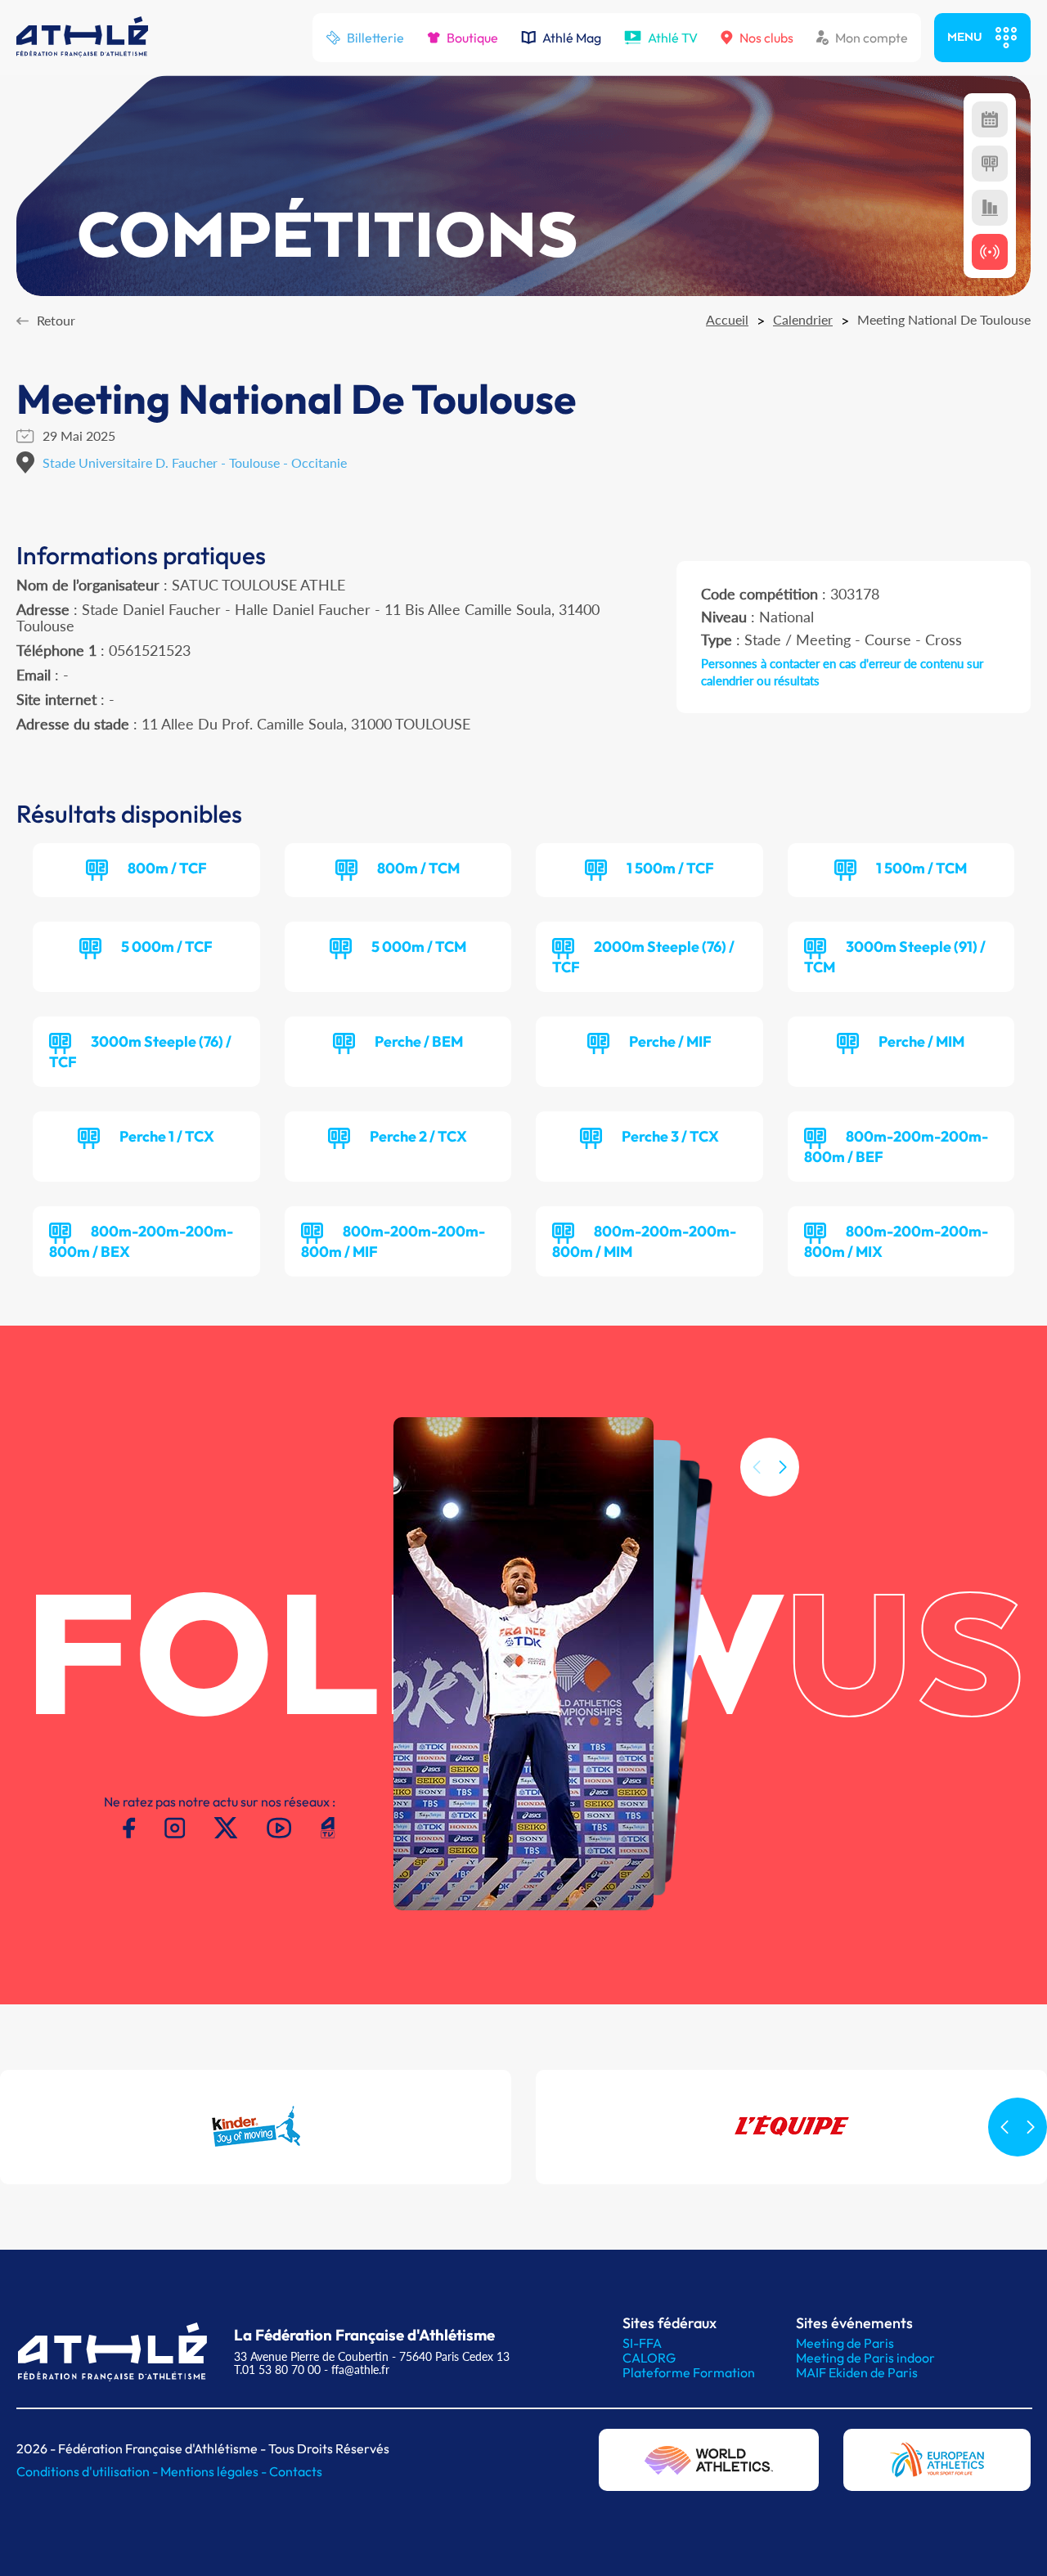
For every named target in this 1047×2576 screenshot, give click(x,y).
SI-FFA (642, 2343)
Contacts (296, 2471)
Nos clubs (766, 38)
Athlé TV (673, 38)
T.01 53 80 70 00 (277, 2370)
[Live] (990, 252)
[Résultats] (990, 164)
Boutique (472, 38)
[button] (783, 1467)
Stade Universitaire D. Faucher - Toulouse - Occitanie (195, 462)
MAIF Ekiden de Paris (857, 2372)
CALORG (649, 2358)
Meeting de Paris (845, 2343)
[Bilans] (990, 208)
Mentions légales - (215, 2471)
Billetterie (375, 38)
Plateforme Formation (689, 2372)
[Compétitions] (990, 119)
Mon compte (872, 38)
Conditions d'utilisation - (88, 2471)
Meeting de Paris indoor (865, 2358)
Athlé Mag (572, 38)
